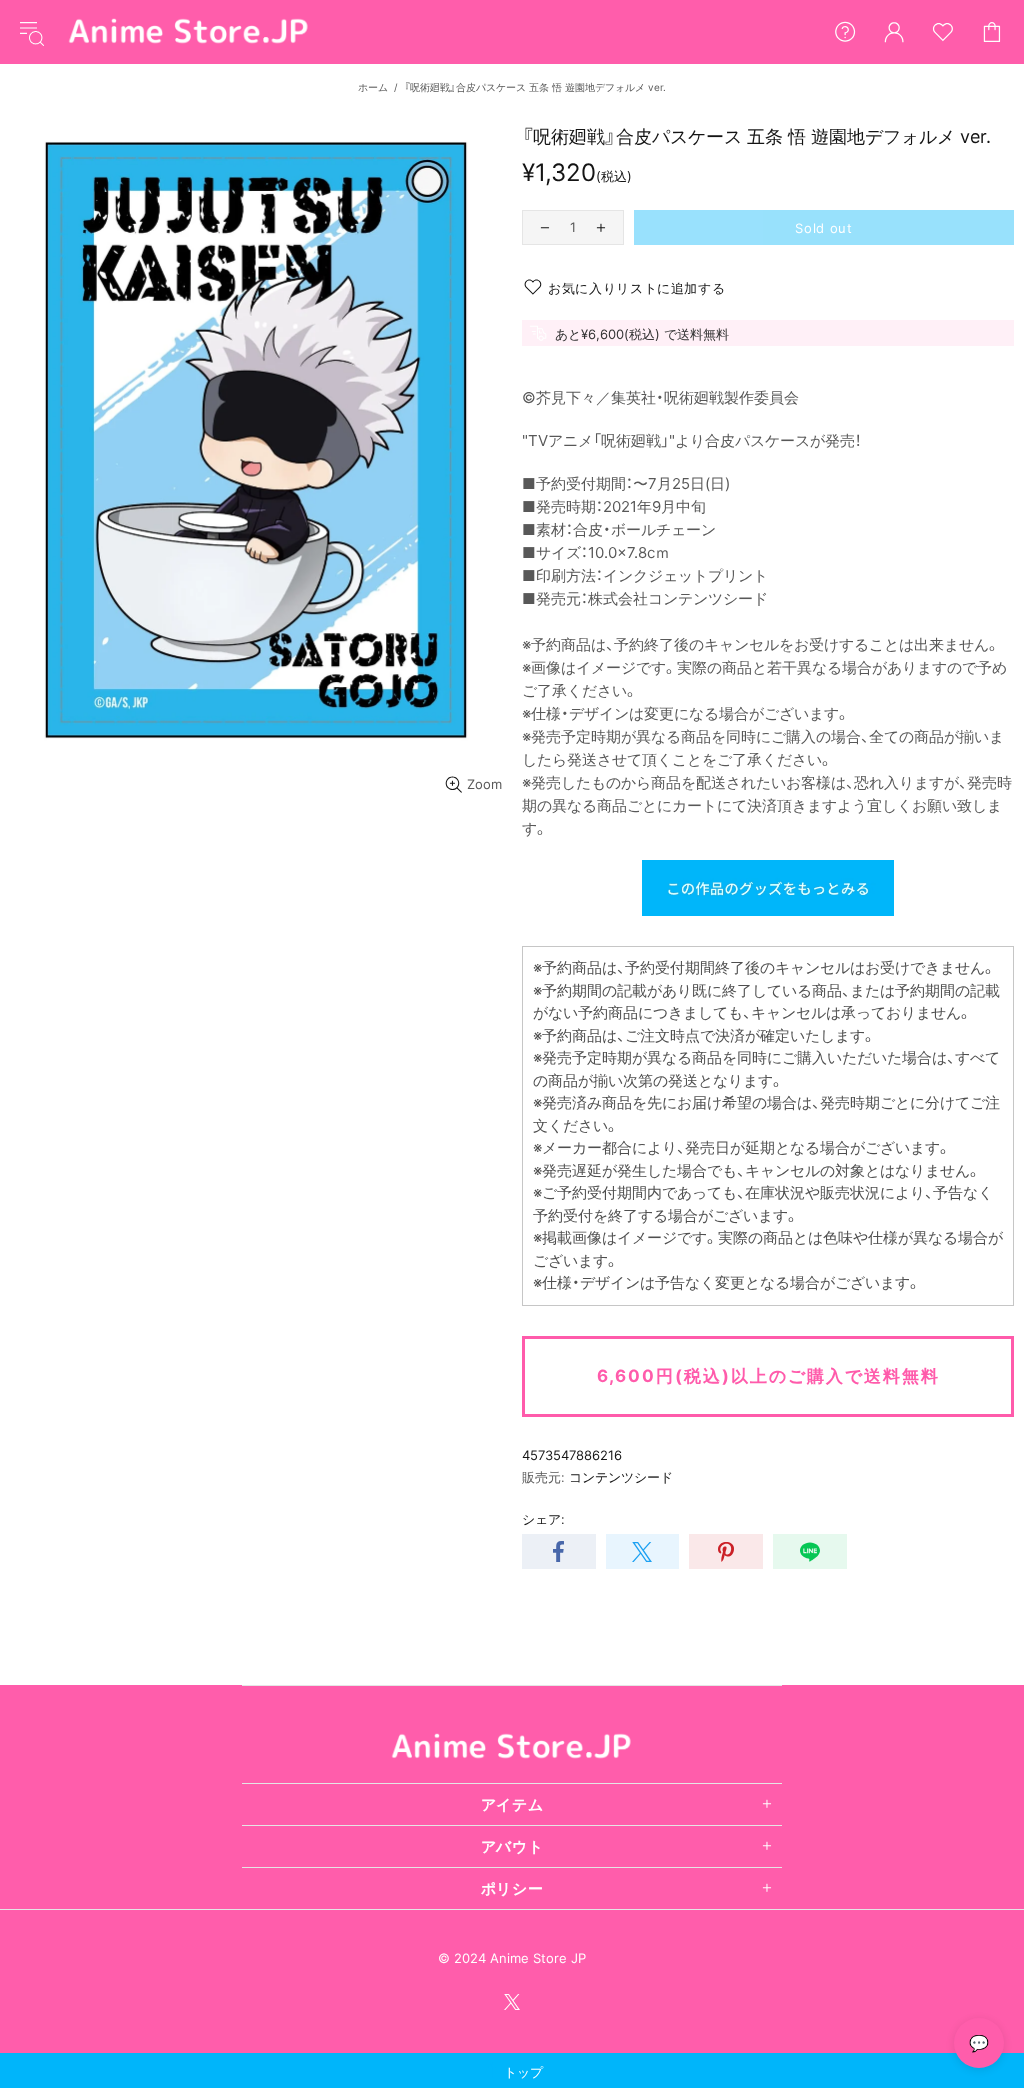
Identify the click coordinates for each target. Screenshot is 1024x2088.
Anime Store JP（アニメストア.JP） (189, 32)
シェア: (543, 1519)
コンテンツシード (621, 1477)
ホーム (373, 87)
